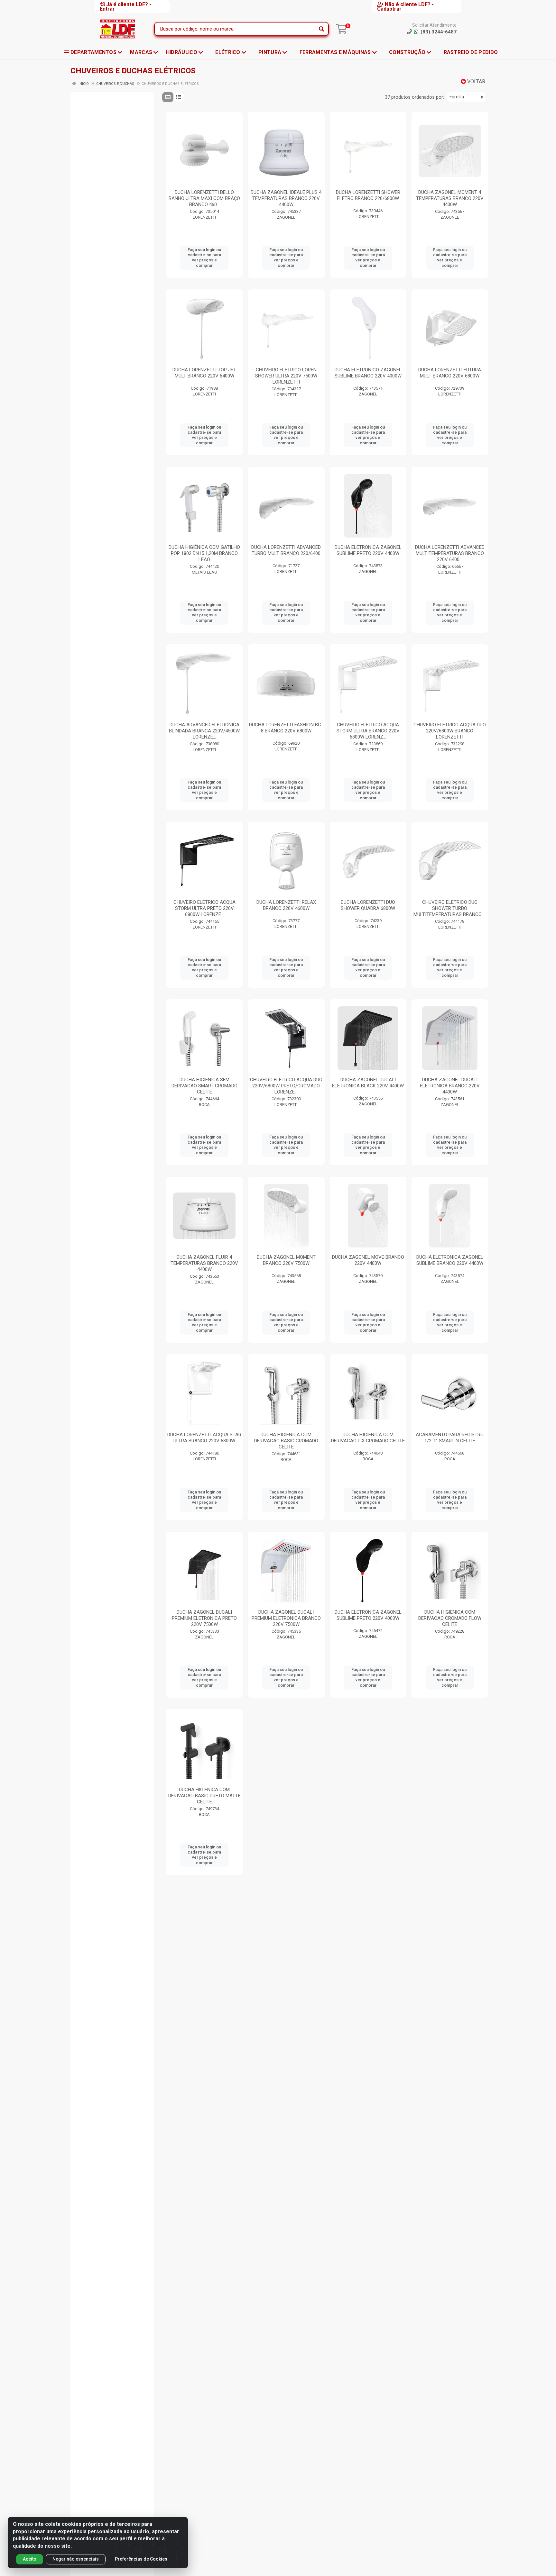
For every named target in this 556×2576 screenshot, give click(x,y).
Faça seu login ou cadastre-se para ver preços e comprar (204, 258)
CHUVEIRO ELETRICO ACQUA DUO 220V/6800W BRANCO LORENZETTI (450, 731)
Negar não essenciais (76, 2559)
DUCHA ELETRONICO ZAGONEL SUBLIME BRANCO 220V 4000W (368, 373)
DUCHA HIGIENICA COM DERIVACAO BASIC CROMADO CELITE (286, 1441)
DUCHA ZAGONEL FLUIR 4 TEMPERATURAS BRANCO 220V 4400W (204, 1263)
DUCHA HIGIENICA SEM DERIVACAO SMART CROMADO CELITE (204, 1086)
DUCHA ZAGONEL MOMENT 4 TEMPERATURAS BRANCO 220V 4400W (450, 198)
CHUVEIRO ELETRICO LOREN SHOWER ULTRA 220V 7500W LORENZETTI (286, 376)
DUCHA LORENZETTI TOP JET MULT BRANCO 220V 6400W (204, 373)
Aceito (30, 2559)
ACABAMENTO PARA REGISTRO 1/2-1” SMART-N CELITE (450, 1438)
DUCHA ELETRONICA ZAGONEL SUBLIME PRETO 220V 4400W (368, 550)
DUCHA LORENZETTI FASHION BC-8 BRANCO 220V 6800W (286, 728)
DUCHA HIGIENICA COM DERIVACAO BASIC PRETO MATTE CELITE (204, 1796)
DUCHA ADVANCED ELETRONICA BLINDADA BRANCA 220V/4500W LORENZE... (204, 731)
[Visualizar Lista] (179, 97)
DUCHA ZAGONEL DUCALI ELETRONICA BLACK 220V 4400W (368, 1083)
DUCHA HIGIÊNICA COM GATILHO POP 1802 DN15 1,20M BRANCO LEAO (204, 553)
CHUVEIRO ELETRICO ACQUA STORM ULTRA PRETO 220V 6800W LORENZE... (204, 908)
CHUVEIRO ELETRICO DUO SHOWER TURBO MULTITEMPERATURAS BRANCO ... (450, 908)
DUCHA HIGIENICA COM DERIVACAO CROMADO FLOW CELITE (450, 1618)
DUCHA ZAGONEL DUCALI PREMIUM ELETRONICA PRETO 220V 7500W (204, 1618)
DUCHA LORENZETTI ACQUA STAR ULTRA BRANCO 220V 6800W (204, 1438)
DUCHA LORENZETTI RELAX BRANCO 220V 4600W (286, 905)
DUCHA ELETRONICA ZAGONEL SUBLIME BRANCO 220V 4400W (450, 1260)
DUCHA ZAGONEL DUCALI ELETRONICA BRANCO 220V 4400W (450, 1086)
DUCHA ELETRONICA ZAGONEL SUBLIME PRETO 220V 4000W (368, 1615)
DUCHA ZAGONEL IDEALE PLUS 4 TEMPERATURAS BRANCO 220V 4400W (286, 198)
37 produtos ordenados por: (414, 97)
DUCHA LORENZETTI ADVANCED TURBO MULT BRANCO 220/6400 (286, 550)
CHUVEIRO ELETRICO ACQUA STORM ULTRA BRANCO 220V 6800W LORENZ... (368, 731)
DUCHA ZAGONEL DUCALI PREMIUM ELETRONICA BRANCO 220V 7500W (286, 1618)
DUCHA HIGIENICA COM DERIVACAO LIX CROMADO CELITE (368, 1438)
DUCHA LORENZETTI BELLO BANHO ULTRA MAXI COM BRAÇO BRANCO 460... (204, 198)
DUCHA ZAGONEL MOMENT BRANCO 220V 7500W (286, 1260)
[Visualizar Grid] (168, 97)
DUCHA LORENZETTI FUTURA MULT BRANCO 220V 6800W (450, 373)
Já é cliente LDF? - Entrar (125, 6)
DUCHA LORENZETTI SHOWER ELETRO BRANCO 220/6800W (368, 195)
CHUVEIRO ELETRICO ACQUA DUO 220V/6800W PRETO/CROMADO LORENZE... (286, 1086)
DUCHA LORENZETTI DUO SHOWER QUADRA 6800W (368, 905)
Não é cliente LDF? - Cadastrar (405, 6)
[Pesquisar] (321, 29)
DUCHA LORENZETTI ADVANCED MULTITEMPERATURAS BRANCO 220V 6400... (450, 553)
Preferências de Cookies (141, 2559)
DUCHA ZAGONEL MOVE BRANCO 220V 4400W (368, 1260)
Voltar (476, 82)
